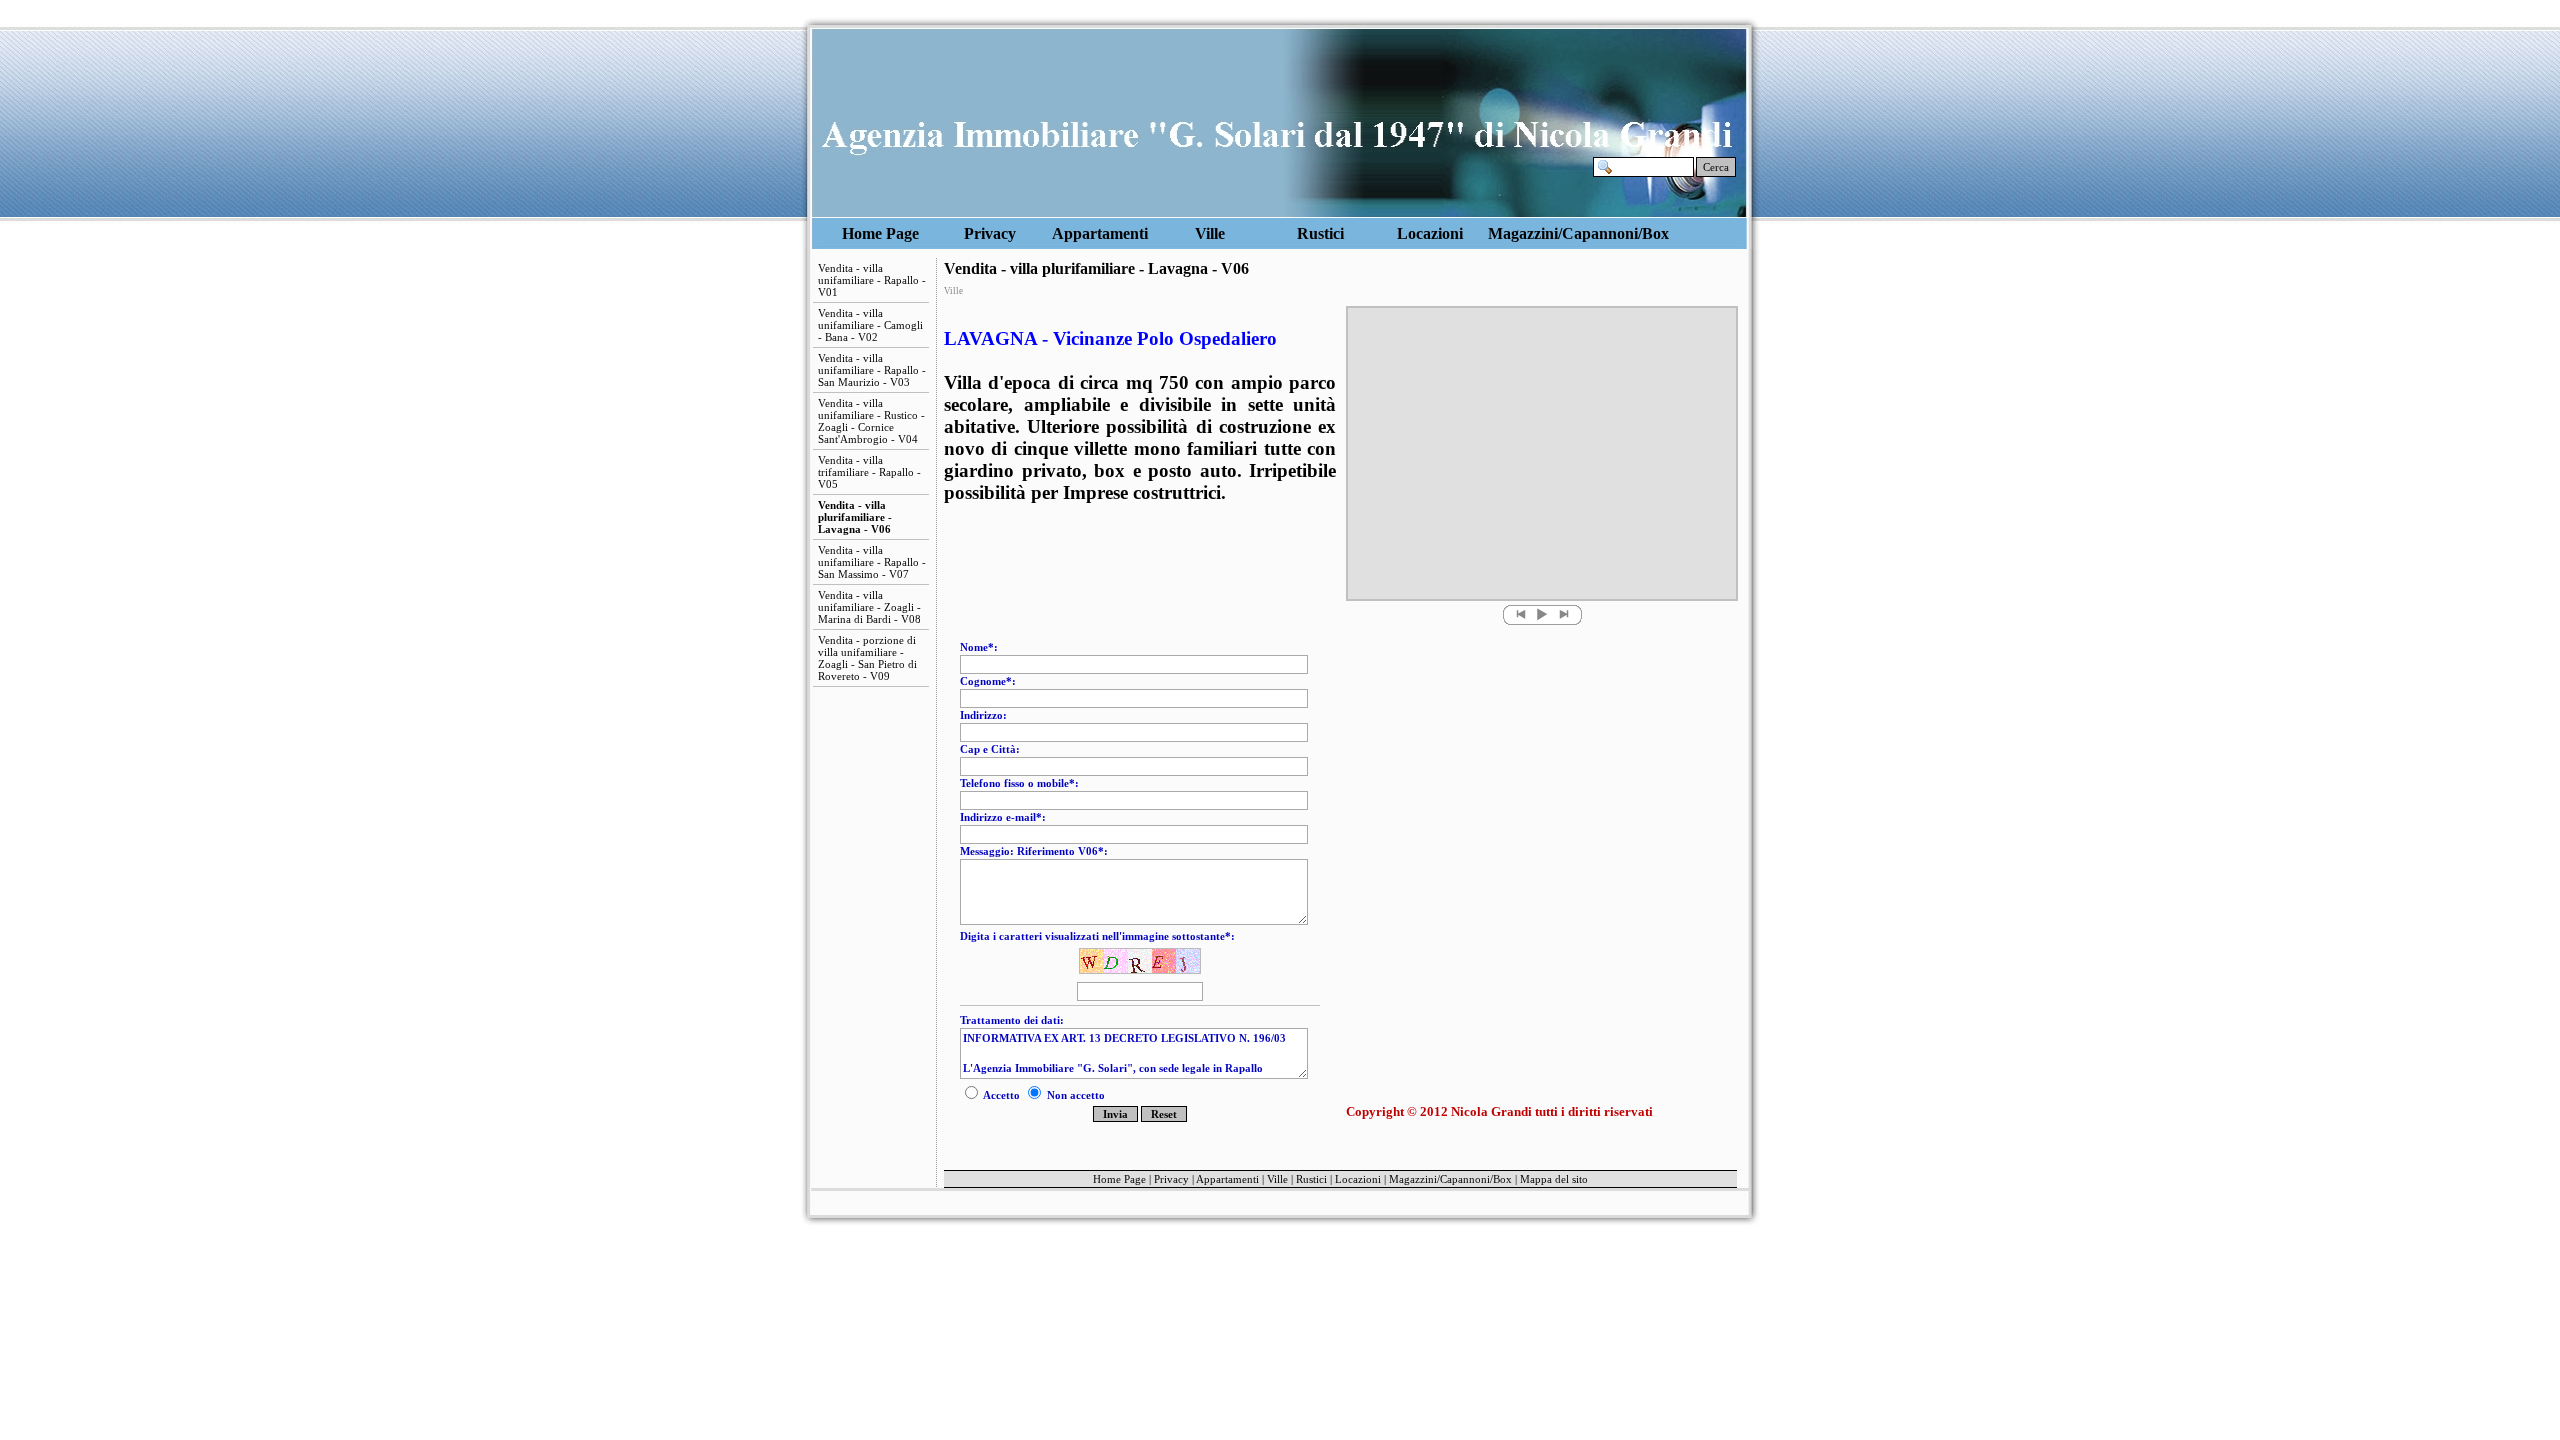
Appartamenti (1100, 233)
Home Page (880, 233)
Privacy (990, 233)
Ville (1210, 233)
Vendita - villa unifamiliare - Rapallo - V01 (872, 280)
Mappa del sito (1554, 1179)
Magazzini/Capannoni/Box (1541, 233)
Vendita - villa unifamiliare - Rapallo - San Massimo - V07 (872, 562)
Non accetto (1074, 1095)
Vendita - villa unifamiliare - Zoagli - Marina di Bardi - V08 (869, 607)
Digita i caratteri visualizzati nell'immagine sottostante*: (1097, 936)
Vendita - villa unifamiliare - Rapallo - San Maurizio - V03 (872, 370)
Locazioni (1430, 233)
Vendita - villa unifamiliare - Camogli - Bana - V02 (870, 325)
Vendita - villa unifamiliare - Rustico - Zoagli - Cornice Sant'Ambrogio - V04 (871, 421)
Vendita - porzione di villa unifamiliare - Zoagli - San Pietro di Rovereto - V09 (867, 658)
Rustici (1320, 233)
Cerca (1716, 167)
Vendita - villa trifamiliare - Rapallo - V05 (869, 472)
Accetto (1002, 1095)
